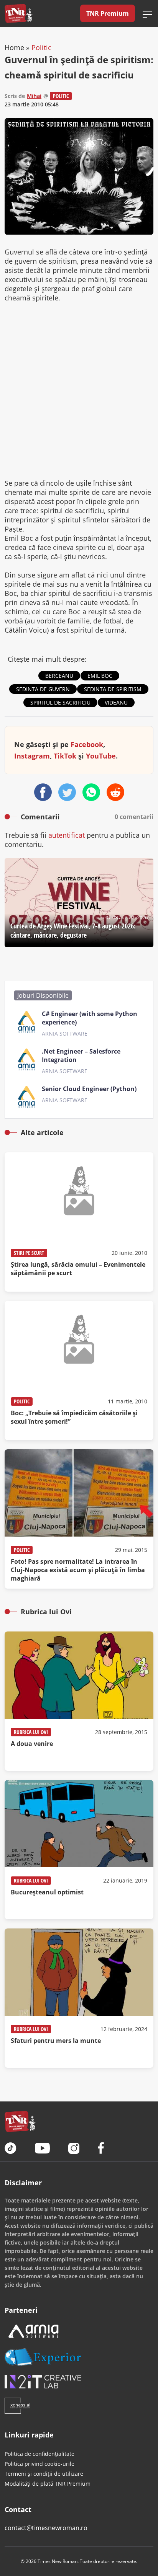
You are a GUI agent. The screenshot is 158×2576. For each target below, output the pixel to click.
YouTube (101, 756)
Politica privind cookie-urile (39, 2464)
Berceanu (59, 676)
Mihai (34, 96)
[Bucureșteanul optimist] (79, 1850)
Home (14, 47)
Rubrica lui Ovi (31, 1732)
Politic (41, 47)
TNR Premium (108, 13)
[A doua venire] (79, 1701)
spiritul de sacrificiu (60, 702)
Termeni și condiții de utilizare (44, 2474)
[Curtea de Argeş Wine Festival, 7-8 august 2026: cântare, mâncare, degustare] (79, 903)
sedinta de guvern (43, 689)
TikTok (65, 756)
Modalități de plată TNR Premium (48, 2484)
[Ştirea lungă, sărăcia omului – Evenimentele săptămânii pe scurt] (79, 1222)
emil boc (100, 676)
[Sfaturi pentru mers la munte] (79, 1998)
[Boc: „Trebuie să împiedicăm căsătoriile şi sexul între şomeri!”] (79, 1370)
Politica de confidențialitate (39, 2454)
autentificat (67, 835)
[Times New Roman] (19, 13)
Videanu (116, 702)
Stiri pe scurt (29, 1253)
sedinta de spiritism (113, 689)
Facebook (87, 744)
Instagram (32, 756)
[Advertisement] (79, 390)
